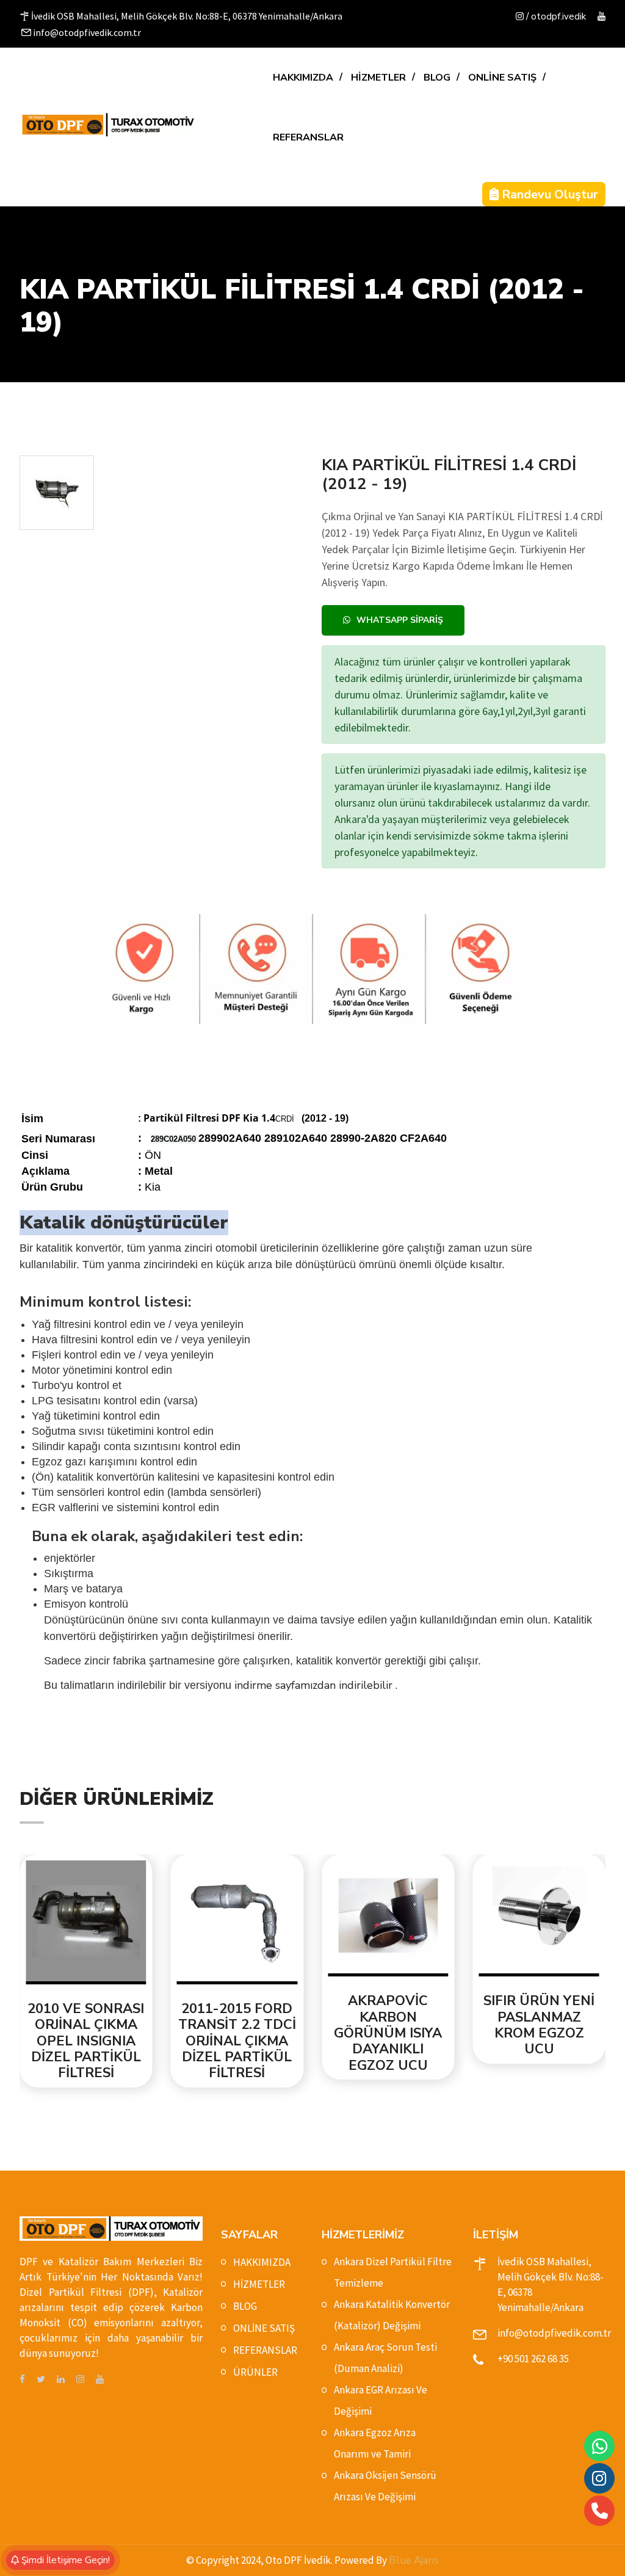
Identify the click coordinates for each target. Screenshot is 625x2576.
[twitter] (41, 2380)
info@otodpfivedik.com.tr (554, 2333)
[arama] (600, 2511)
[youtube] (602, 17)
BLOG (437, 78)
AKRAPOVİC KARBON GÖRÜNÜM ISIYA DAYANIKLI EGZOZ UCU (287, 2033)
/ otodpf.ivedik (555, 16)
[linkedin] (61, 2380)
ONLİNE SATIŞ (502, 78)
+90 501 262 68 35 (533, 2359)
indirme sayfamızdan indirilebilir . (316, 1685)
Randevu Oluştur (548, 194)
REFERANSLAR (308, 137)
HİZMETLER (378, 78)
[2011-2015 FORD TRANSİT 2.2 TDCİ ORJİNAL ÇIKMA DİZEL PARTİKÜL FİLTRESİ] (137, 1922)
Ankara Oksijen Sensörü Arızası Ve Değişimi (385, 2486)
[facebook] (22, 2380)
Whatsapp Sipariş (400, 620)
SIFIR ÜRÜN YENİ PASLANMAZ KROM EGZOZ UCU (438, 2025)
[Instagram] (599, 2478)
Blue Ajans (414, 2560)
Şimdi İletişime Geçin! (64, 2560)
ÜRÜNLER (255, 2372)
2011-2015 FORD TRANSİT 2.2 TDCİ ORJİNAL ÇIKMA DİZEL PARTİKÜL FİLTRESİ (136, 2041)
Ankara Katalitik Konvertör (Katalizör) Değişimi (392, 2315)
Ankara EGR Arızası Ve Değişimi (381, 2400)
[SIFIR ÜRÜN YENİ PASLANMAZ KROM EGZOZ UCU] (439, 1918)
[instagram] (80, 2380)
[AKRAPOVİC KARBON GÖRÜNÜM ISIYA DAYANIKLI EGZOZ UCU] (287, 1918)
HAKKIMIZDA (303, 78)
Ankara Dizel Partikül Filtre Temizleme (393, 2272)
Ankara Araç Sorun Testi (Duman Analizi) (385, 2358)
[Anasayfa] (108, 125)
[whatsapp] (600, 2446)
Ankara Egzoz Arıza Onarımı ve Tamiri (375, 2443)
